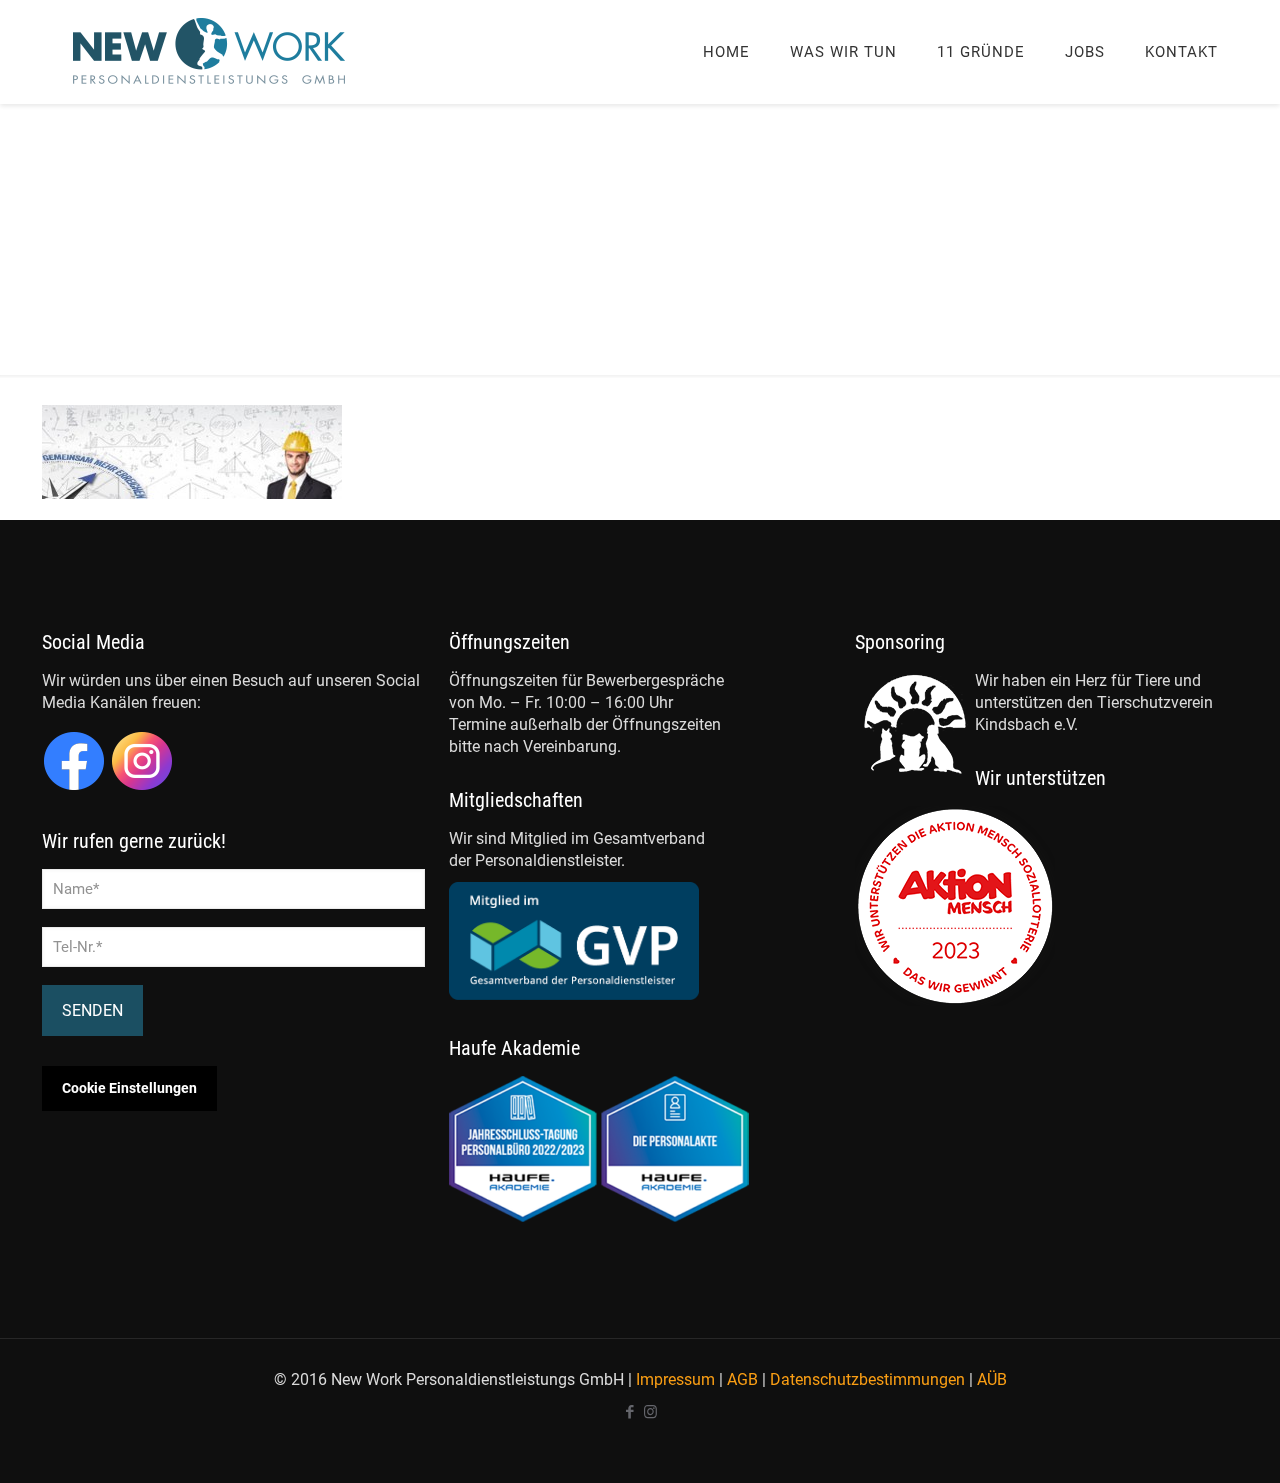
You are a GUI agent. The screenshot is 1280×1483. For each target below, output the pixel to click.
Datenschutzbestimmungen (867, 1379)
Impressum (675, 1379)
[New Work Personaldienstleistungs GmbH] (210, 51)
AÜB (992, 1379)
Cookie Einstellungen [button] (129, 1088)
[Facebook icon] (629, 1412)
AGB (742, 1379)
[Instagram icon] (650, 1412)
